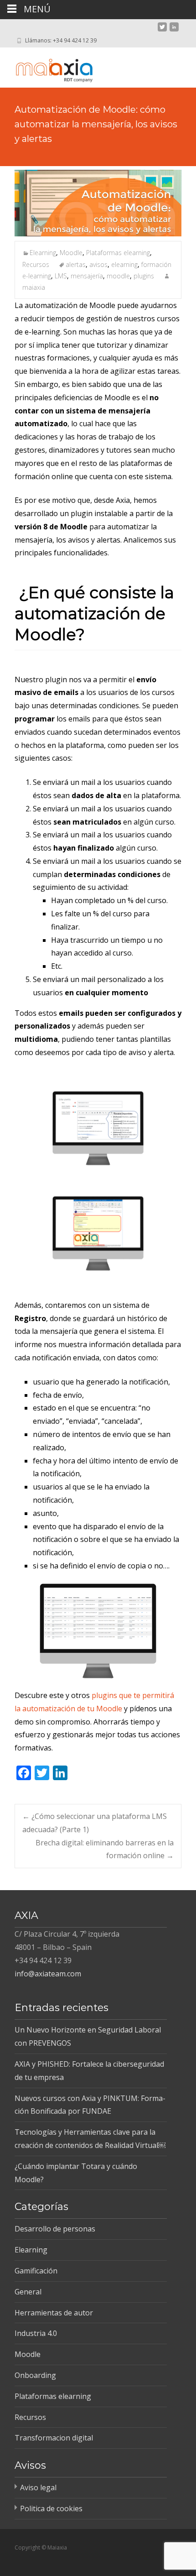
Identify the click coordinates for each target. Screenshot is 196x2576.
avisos (98, 264)
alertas (76, 264)
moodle (118, 276)
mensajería (87, 276)
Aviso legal (38, 2487)
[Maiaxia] (46, 66)
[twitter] (162, 31)
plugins (144, 276)
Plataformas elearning (118, 253)
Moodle (71, 253)
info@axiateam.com (48, 1974)
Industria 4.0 (36, 2333)
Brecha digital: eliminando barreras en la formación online (105, 1849)
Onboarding (35, 2375)
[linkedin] (174, 31)
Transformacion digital (54, 2438)
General (28, 2292)
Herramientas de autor (54, 2313)
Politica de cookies (51, 2508)
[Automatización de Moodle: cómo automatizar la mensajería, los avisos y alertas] (98, 203)
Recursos (36, 264)
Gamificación (36, 2271)
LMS (61, 276)
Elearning (43, 253)
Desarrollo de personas (55, 2229)
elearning (124, 264)
